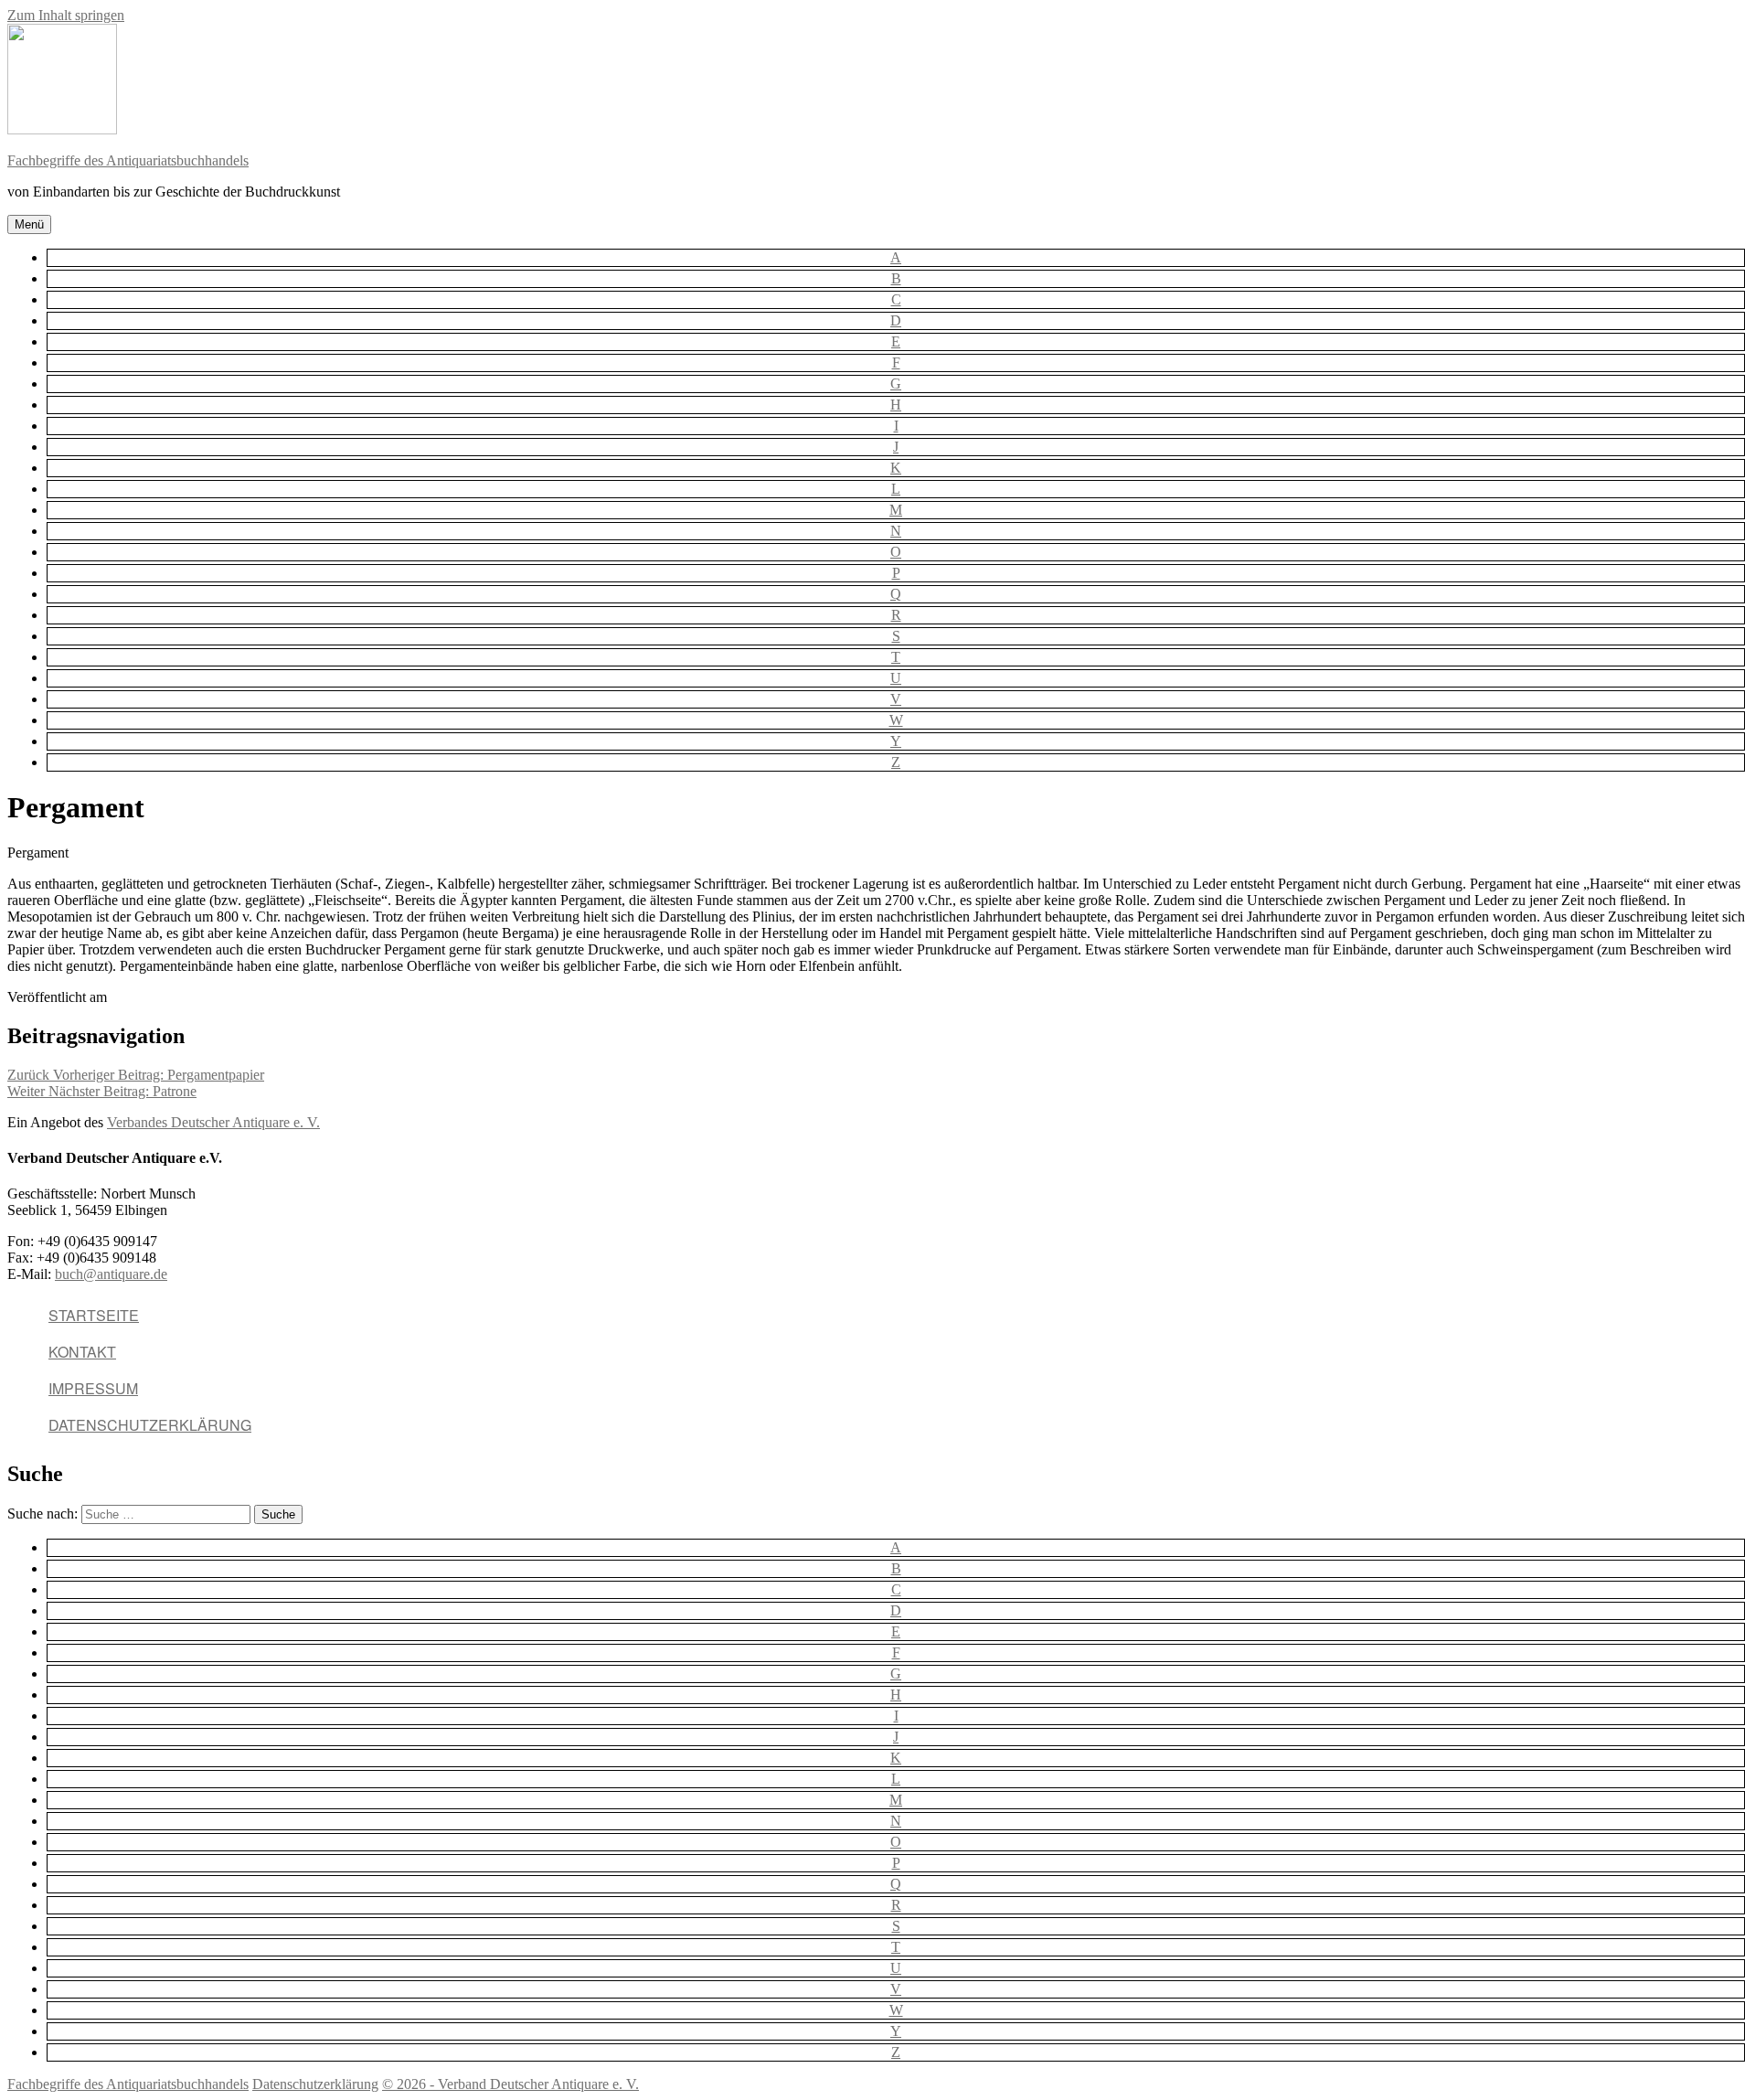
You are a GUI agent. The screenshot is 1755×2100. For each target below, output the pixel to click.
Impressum (93, 1388)
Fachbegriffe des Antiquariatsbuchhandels (128, 160)
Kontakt (82, 1352)
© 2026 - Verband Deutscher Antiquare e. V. (511, 2084)
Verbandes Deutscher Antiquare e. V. (213, 1122)
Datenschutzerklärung (150, 1425)
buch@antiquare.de (111, 1274)
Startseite (94, 1315)
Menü (29, 224)
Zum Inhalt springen (66, 15)
